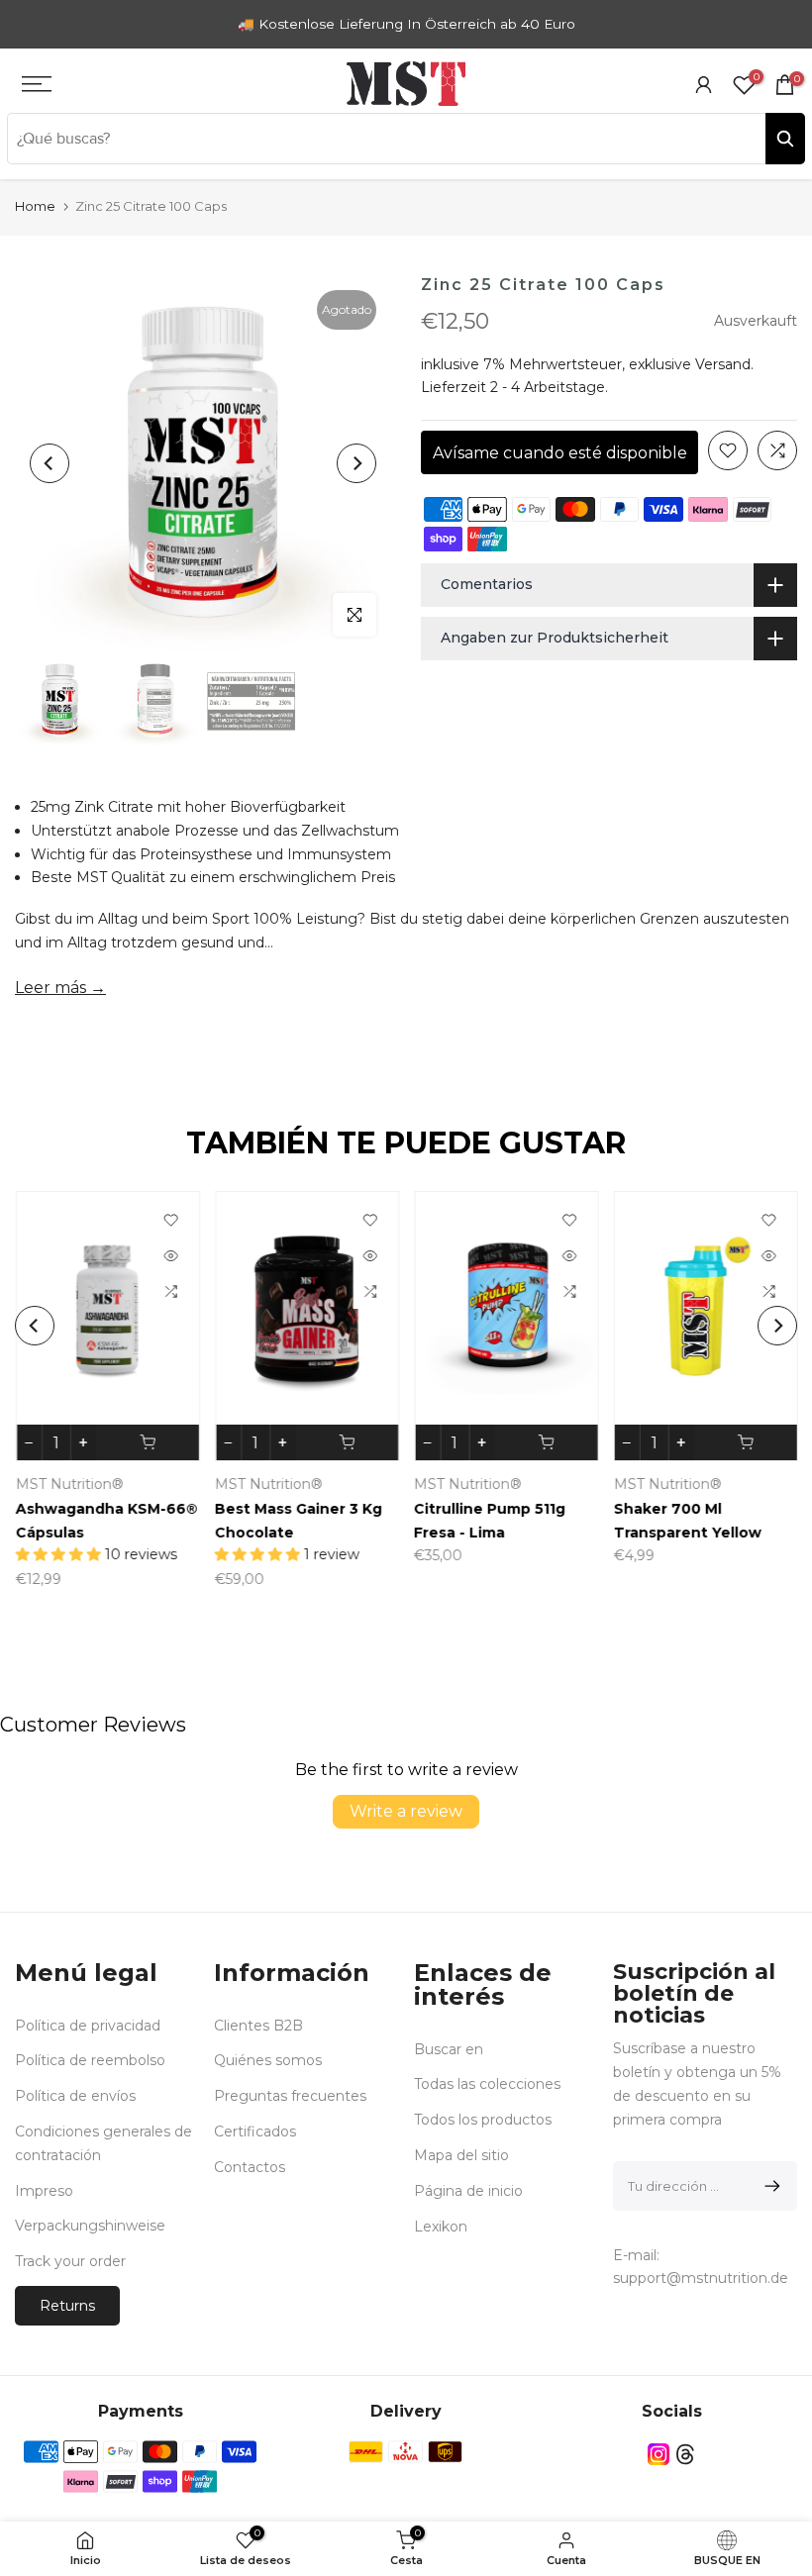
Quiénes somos (268, 2060)
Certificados (255, 2131)
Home (35, 206)
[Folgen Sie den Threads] (685, 2455)
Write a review (406, 1811)
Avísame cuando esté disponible (560, 453)
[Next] (356, 463)
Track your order (70, 2261)
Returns (67, 2306)
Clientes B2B (258, 2026)
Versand (723, 364)
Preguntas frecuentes (290, 2096)
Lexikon (441, 2227)
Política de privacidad (88, 2026)
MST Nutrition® (69, 1484)
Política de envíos (75, 2096)
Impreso (44, 2191)
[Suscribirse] (769, 2186)
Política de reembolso (90, 2060)
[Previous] (50, 463)
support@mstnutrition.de (701, 2278)
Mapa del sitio (461, 2155)
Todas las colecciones (487, 2084)
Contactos (250, 2167)
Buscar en (449, 2049)
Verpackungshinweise (90, 2226)
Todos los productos (483, 2120)
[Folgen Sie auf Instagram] (659, 2455)
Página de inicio (468, 2191)
